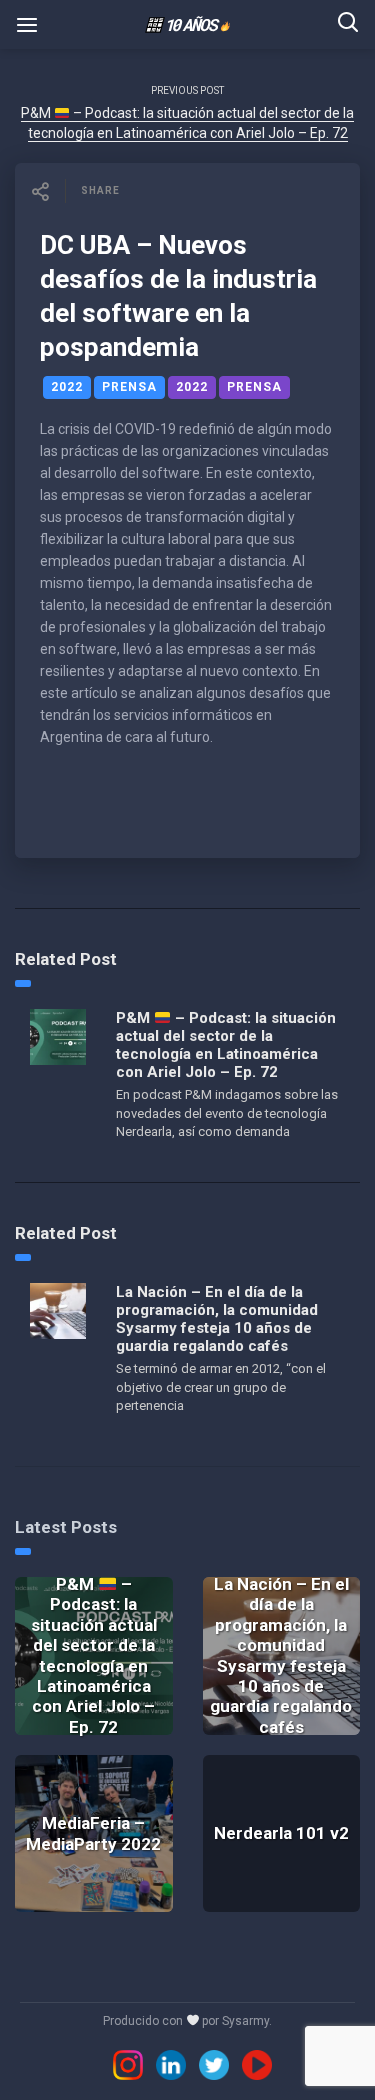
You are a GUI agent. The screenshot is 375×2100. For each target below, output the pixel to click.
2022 (67, 387)
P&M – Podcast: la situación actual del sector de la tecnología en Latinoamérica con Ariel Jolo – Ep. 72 (226, 1045)
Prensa (129, 387)
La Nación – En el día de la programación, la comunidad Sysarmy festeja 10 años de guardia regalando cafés (217, 1319)
